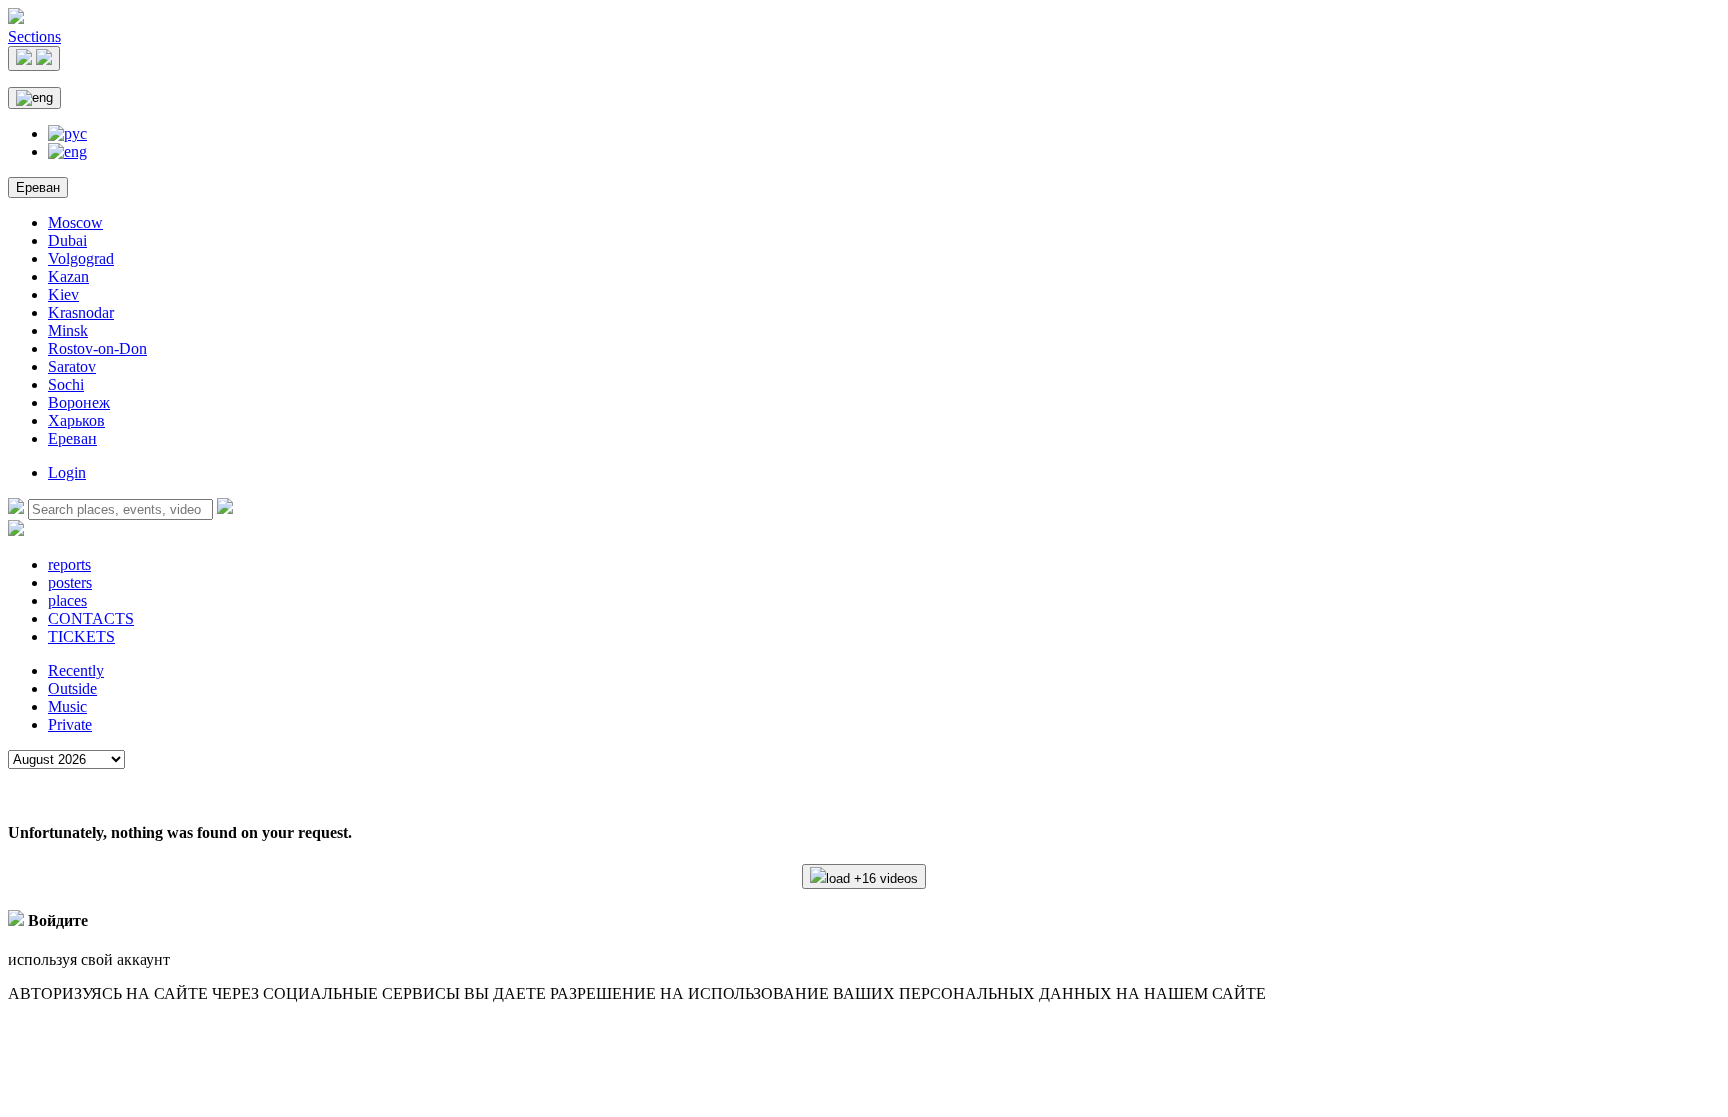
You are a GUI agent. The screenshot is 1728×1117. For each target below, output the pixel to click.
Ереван (38, 187)
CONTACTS (91, 618)
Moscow (75, 222)
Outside (72, 688)
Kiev (63, 294)
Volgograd (81, 258)
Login (67, 472)
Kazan (68, 276)
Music (67, 706)
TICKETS (81, 636)
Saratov (72, 366)
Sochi (66, 384)
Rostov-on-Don (97, 348)
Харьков (76, 420)
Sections (34, 36)
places (67, 600)
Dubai (67, 240)
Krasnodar (81, 312)
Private (70, 724)
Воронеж (79, 402)
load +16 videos (872, 878)
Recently (76, 670)
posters (70, 582)
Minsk (68, 330)
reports (69, 564)
